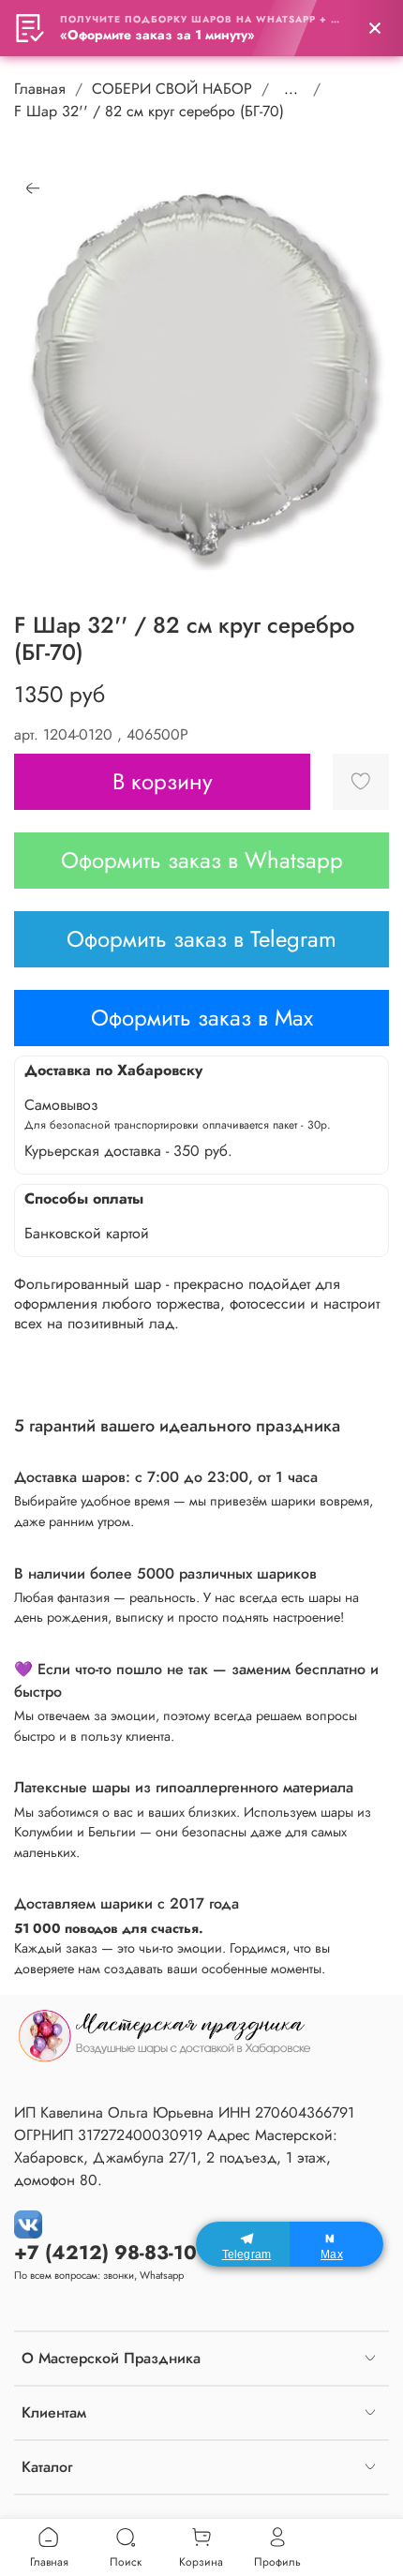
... (291, 89)
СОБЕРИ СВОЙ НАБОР (172, 89)
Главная (40, 89)
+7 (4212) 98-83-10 (105, 2253)
